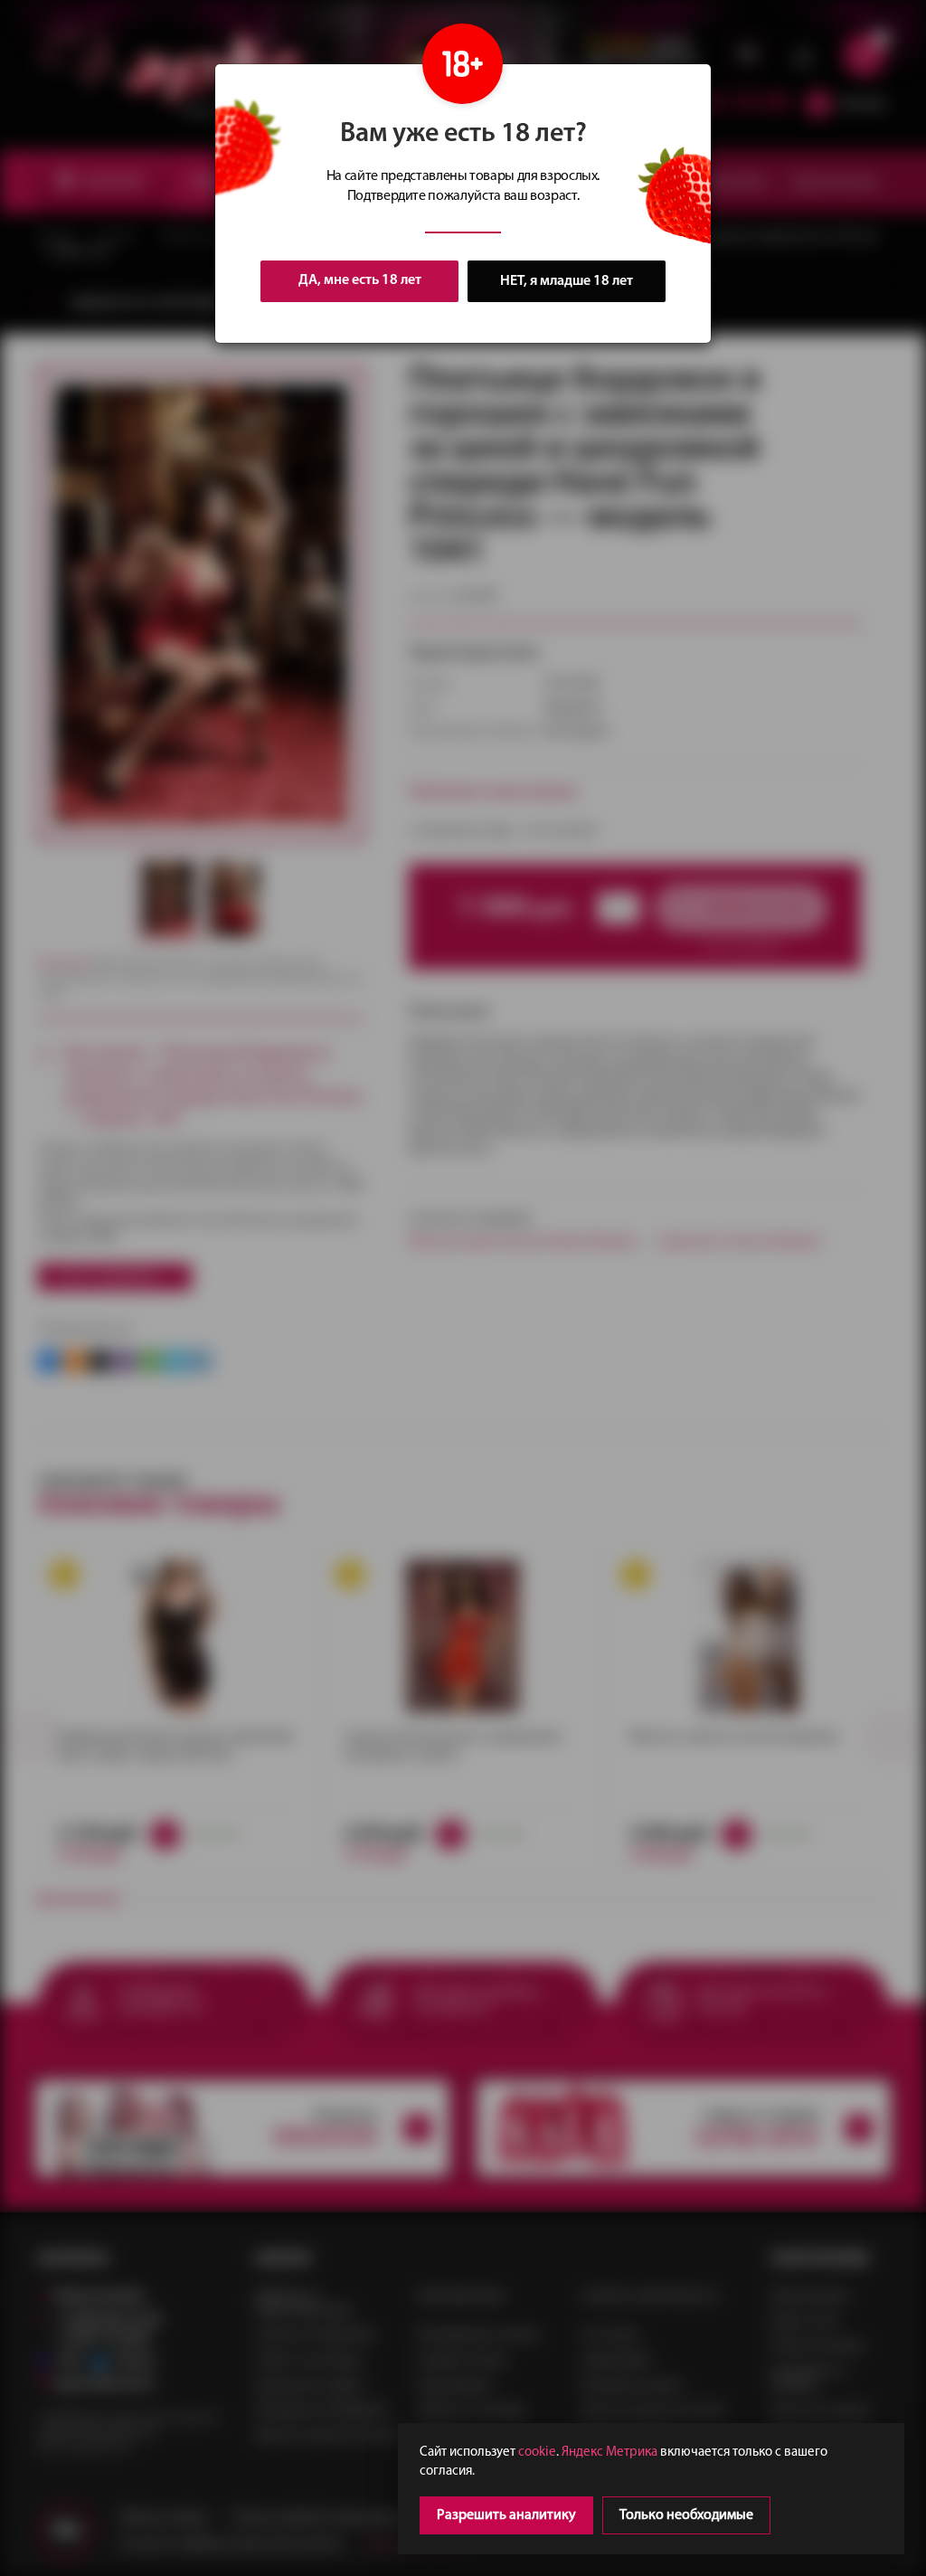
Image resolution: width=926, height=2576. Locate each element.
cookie (537, 2453)
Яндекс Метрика (609, 2453)
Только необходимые (686, 2515)
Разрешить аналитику (506, 2515)
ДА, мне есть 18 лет (360, 280)
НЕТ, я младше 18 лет (567, 281)
